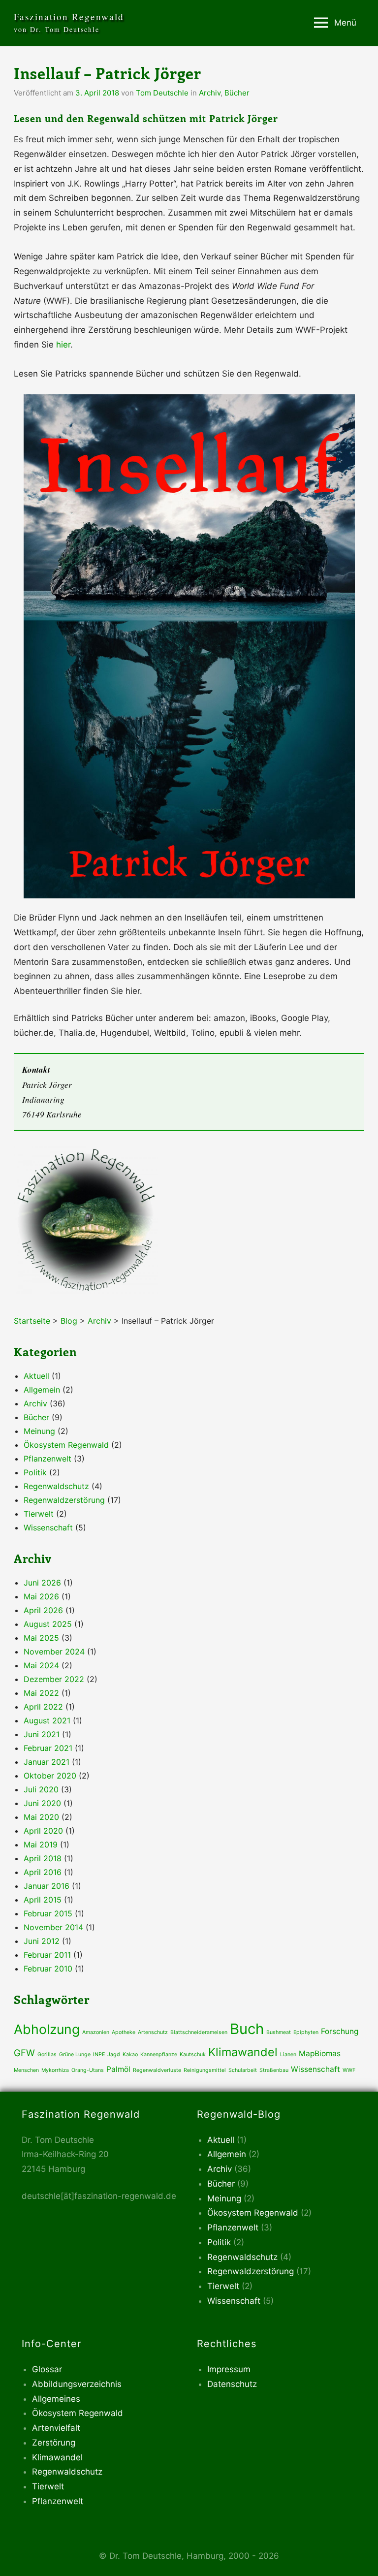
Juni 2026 (42, 1583)
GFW (24, 2053)
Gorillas (47, 2054)
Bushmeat (279, 2032)
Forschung (340, 2031)
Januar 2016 (47, 1886)
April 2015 (43, 1900)
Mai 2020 (41, 1817)
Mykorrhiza (55, 2070)
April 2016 (43, 1872)
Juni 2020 (42, 1803)
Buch (247, 2029)
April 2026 (43, 1610)
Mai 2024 (41, 1665)
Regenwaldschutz (56, 1486)
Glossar (47, 2369)
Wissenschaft (48, 1527)
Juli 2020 (41, 1789)
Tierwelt (39, 1514)
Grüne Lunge (75, 2054)
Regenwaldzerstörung (64, 1500)
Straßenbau (274, 2070)
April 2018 (43, 1858)
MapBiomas (320, 2053)
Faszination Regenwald (69, 16)
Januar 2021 (47, 1762)
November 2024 (54, 1652)
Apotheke (124, 2032)
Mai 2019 (41, 1845)
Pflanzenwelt (47, 1459)
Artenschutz (153, 2032)
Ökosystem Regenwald (66, 1445)
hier (63, 345)
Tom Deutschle (162, 93)
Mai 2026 (41, 1596)
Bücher (237, 93)
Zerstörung (54, 2443)
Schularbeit (243, 2070)
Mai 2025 (41, 1638)
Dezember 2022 (54, 1679)
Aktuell (36, 1376)
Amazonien (96, 2032)
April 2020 (43, 1831)
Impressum (229, 2369)
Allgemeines (56, 2399)
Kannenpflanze (159, 2054)
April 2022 (43, 1707)
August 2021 (47, 1720)
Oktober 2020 (50, 1776)
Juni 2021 (42, 1734)
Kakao (130, 2054)
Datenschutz (232, 2384)
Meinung (39, 1431)
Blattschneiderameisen (199, 2032)
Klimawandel (243, 2052)
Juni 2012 (42, 1941)
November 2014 (53, 1927)
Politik (35, 1472)
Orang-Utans (88, 2070)
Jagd (114, 2054)
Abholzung (47, 2029)
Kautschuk (193, 2054)
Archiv (210, 93)
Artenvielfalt (56, 2428)
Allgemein (42, 1390)
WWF (349, 2070)
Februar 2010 (48, 1969)
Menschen (26, 2070)
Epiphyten (306, 2032)
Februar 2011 (47, 1955)
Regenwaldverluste (157, 2070)
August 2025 (48, 1624)
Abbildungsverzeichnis (77, 2384)
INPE (99, 2054)
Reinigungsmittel (205, 2070)
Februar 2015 (48, 1913)
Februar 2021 (48, 1748)
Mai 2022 (41, 1693)
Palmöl (118, 2069)
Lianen (288, 2054)
